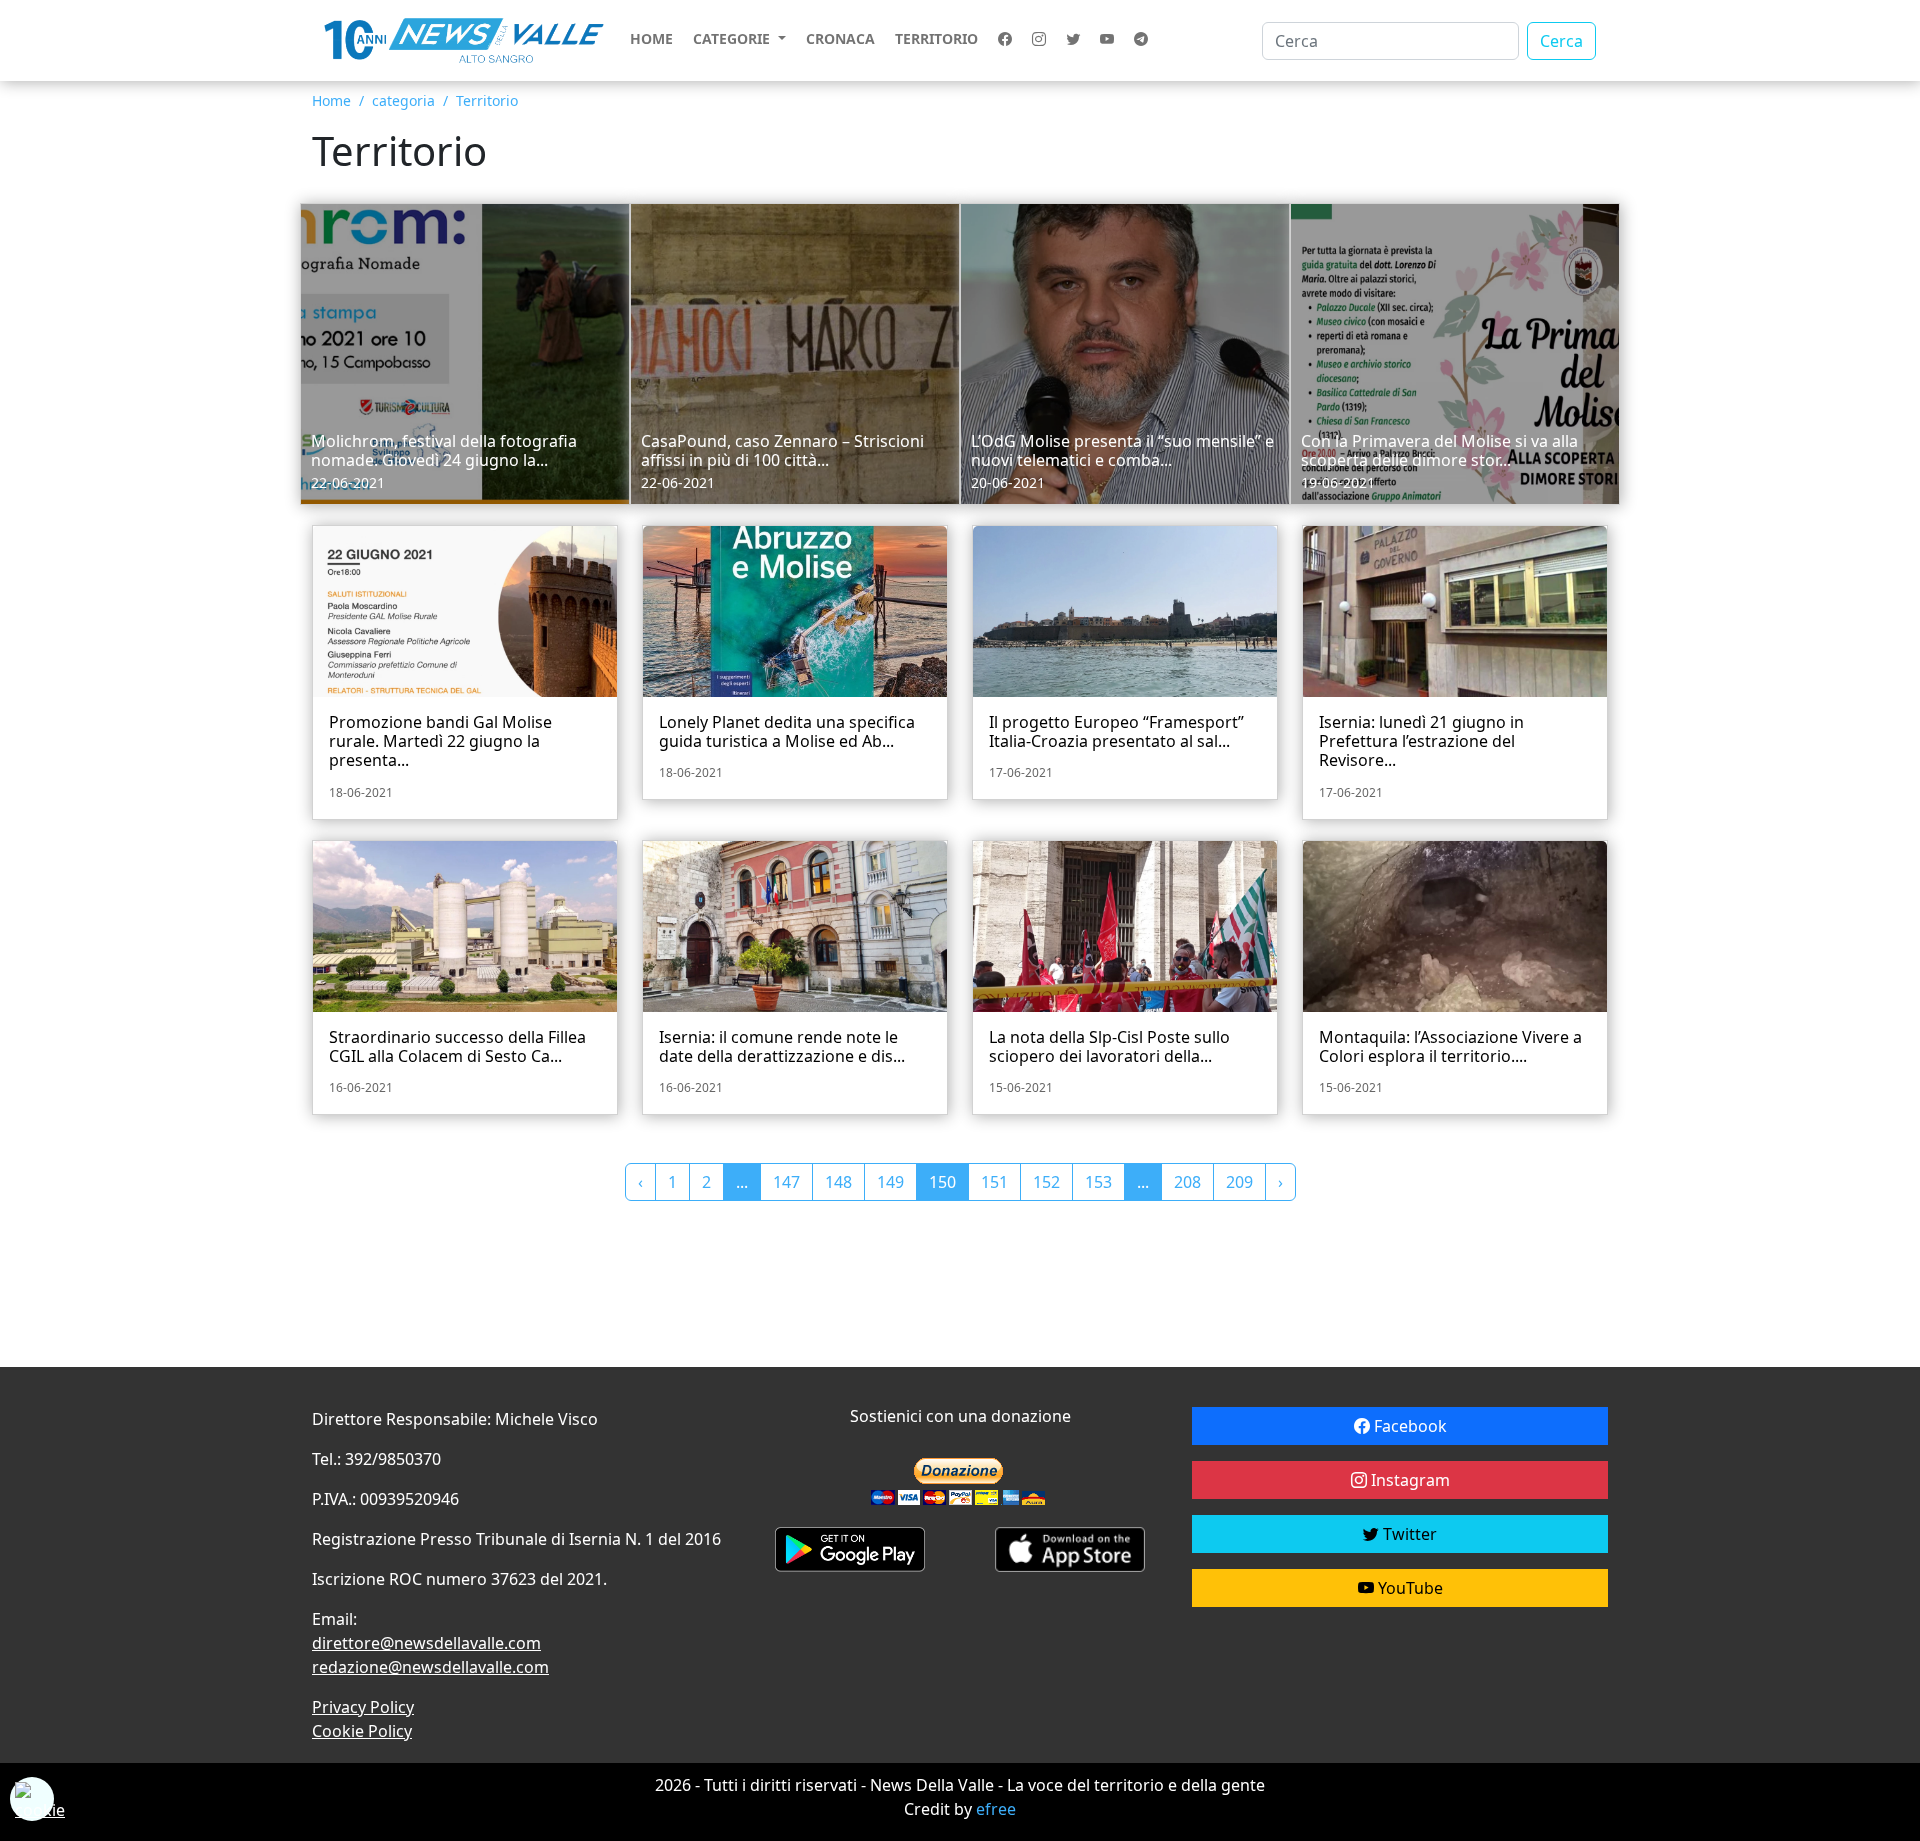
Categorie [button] (733, 38)
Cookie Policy (362, 1731)
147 (786, 1182)
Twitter (1408, 1534)
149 (890, 1182)
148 (838, 1182)
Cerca (1561, 41)
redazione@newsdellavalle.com (430, 1667)
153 (1098, 1182)
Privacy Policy (363, 1707)
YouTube (1408, 1588)
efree (996, 1809)
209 (1239, 1182)
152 (1046, 1182)
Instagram (1408, 1480)
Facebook (1408, 1426)
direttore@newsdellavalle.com (426, 1643)
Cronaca (840, 38)
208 (1187, 1182)
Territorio (936, 38)
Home (651, 38)
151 (994, 1182)
